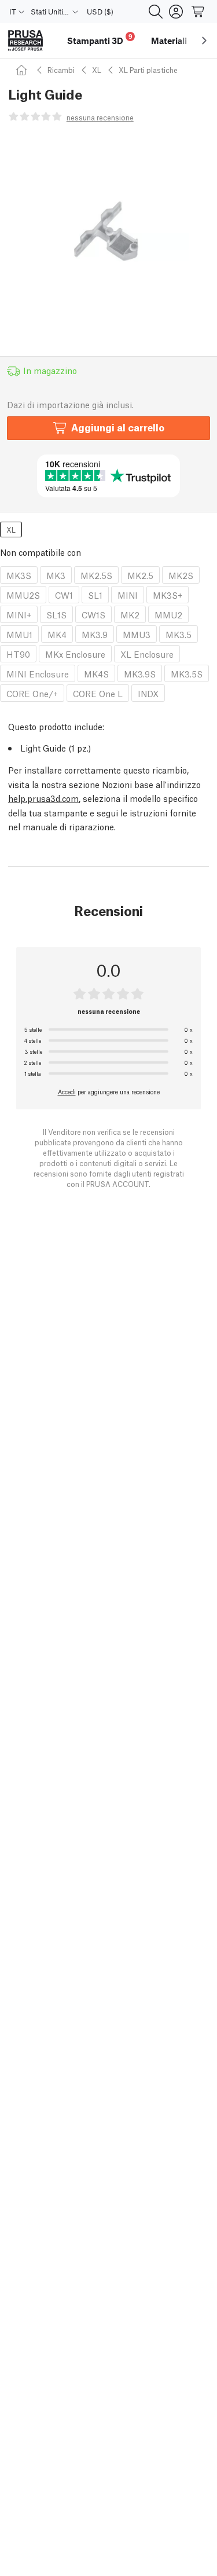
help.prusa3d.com (43, 798)
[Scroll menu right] (204, 41)
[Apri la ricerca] (156, 12)
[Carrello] (198, 12)
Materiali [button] (169, 41)
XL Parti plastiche (148, 70)
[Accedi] (176, 12)
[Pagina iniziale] (23, 70)
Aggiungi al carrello (118, 427)
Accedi (67, 1091)
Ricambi (61, 70)
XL (97, 70)
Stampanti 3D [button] (100, 39)
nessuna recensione (100, 117)
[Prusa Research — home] (25, 41)
